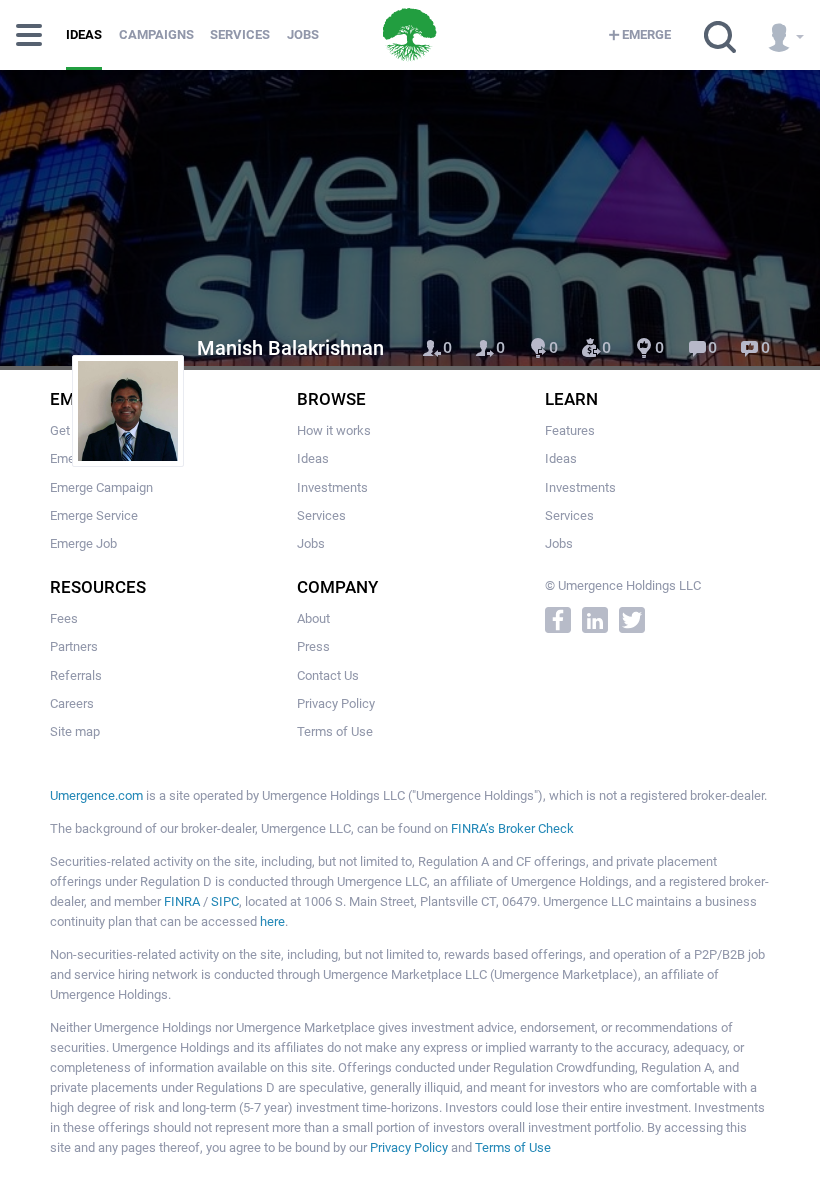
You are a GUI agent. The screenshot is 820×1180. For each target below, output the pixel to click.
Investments (332, 487)
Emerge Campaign (101, 487)
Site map (75, 731)
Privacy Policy (336, 703)
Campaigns (156, 34)
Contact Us (328, 675)
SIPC (225, 901)
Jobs (303, 34)
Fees (64, 618)
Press (313, 646)
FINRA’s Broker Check (512, 828)
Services (240, 34)
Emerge (646, 34)
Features (570, 430)
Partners (74, 646)
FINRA (182, 901)
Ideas (84, 34)
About (313, 618)
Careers (72, 703)
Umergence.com (96, 795)
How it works (334, 430)
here (272, 921)
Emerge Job (83, 543)
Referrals (76, 675)
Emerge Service (94, 515)
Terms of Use (335, 731)
